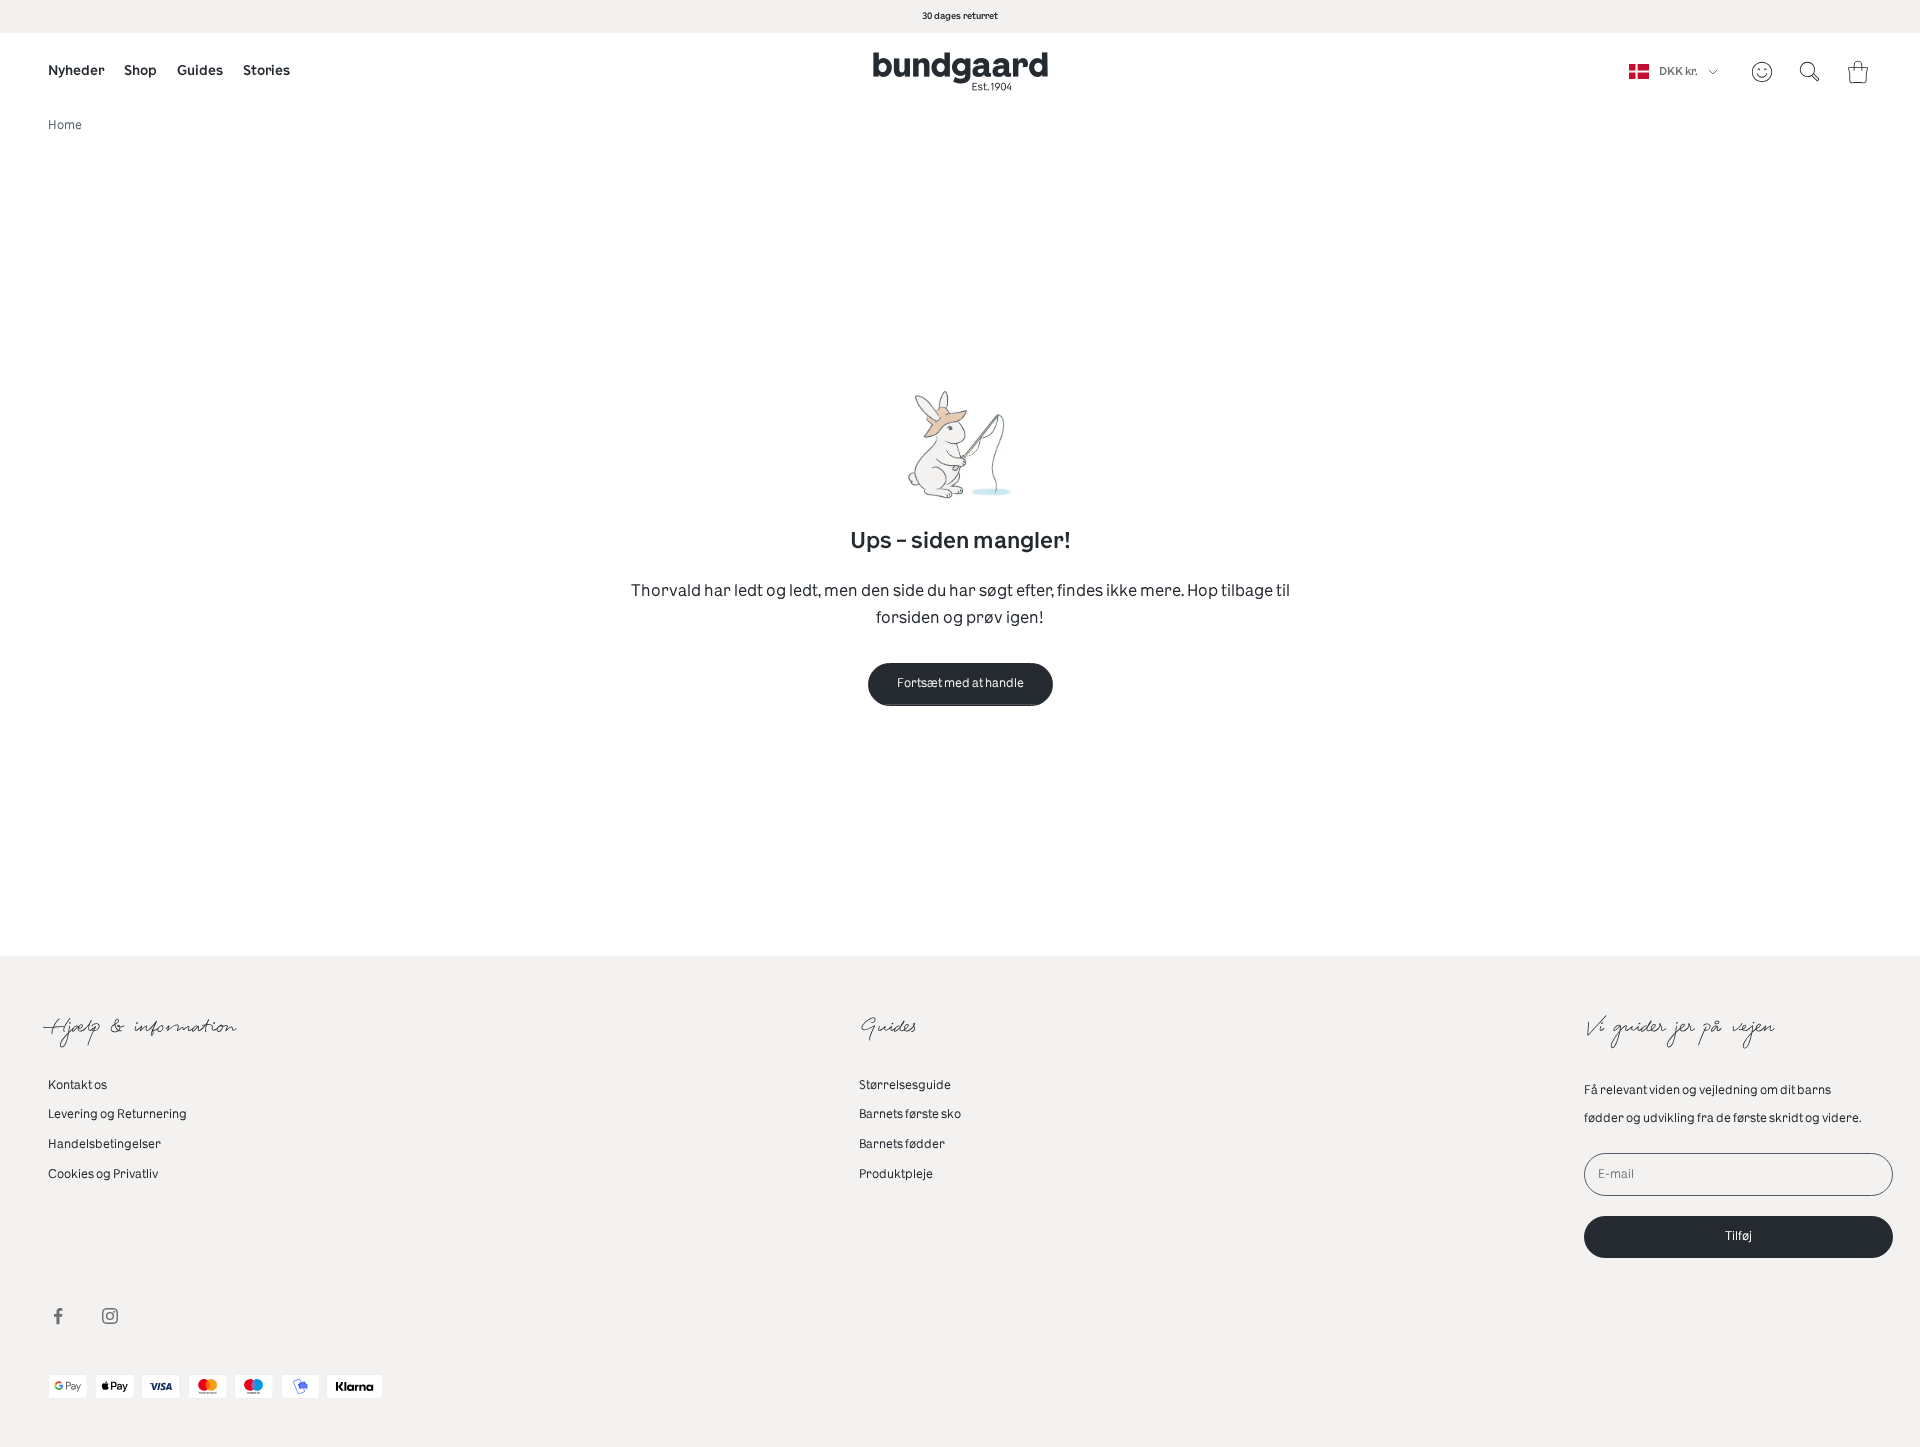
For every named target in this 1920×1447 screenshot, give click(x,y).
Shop (140, 70)
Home (65, 125)
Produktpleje (896, 1174)
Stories (266, 70)
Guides (200, 70)
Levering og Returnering (117, 1114)
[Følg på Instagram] (110, 1316)
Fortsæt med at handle (960, 683)
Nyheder (76, 70)
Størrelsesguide (905, 1085)
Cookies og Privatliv (103, 1174)
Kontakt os (77, 1085)
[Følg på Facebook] (58, 1316)
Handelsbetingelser (104, 1144)
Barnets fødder (902, 1144)
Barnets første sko (910, 1114)
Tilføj (1738, 1236)
